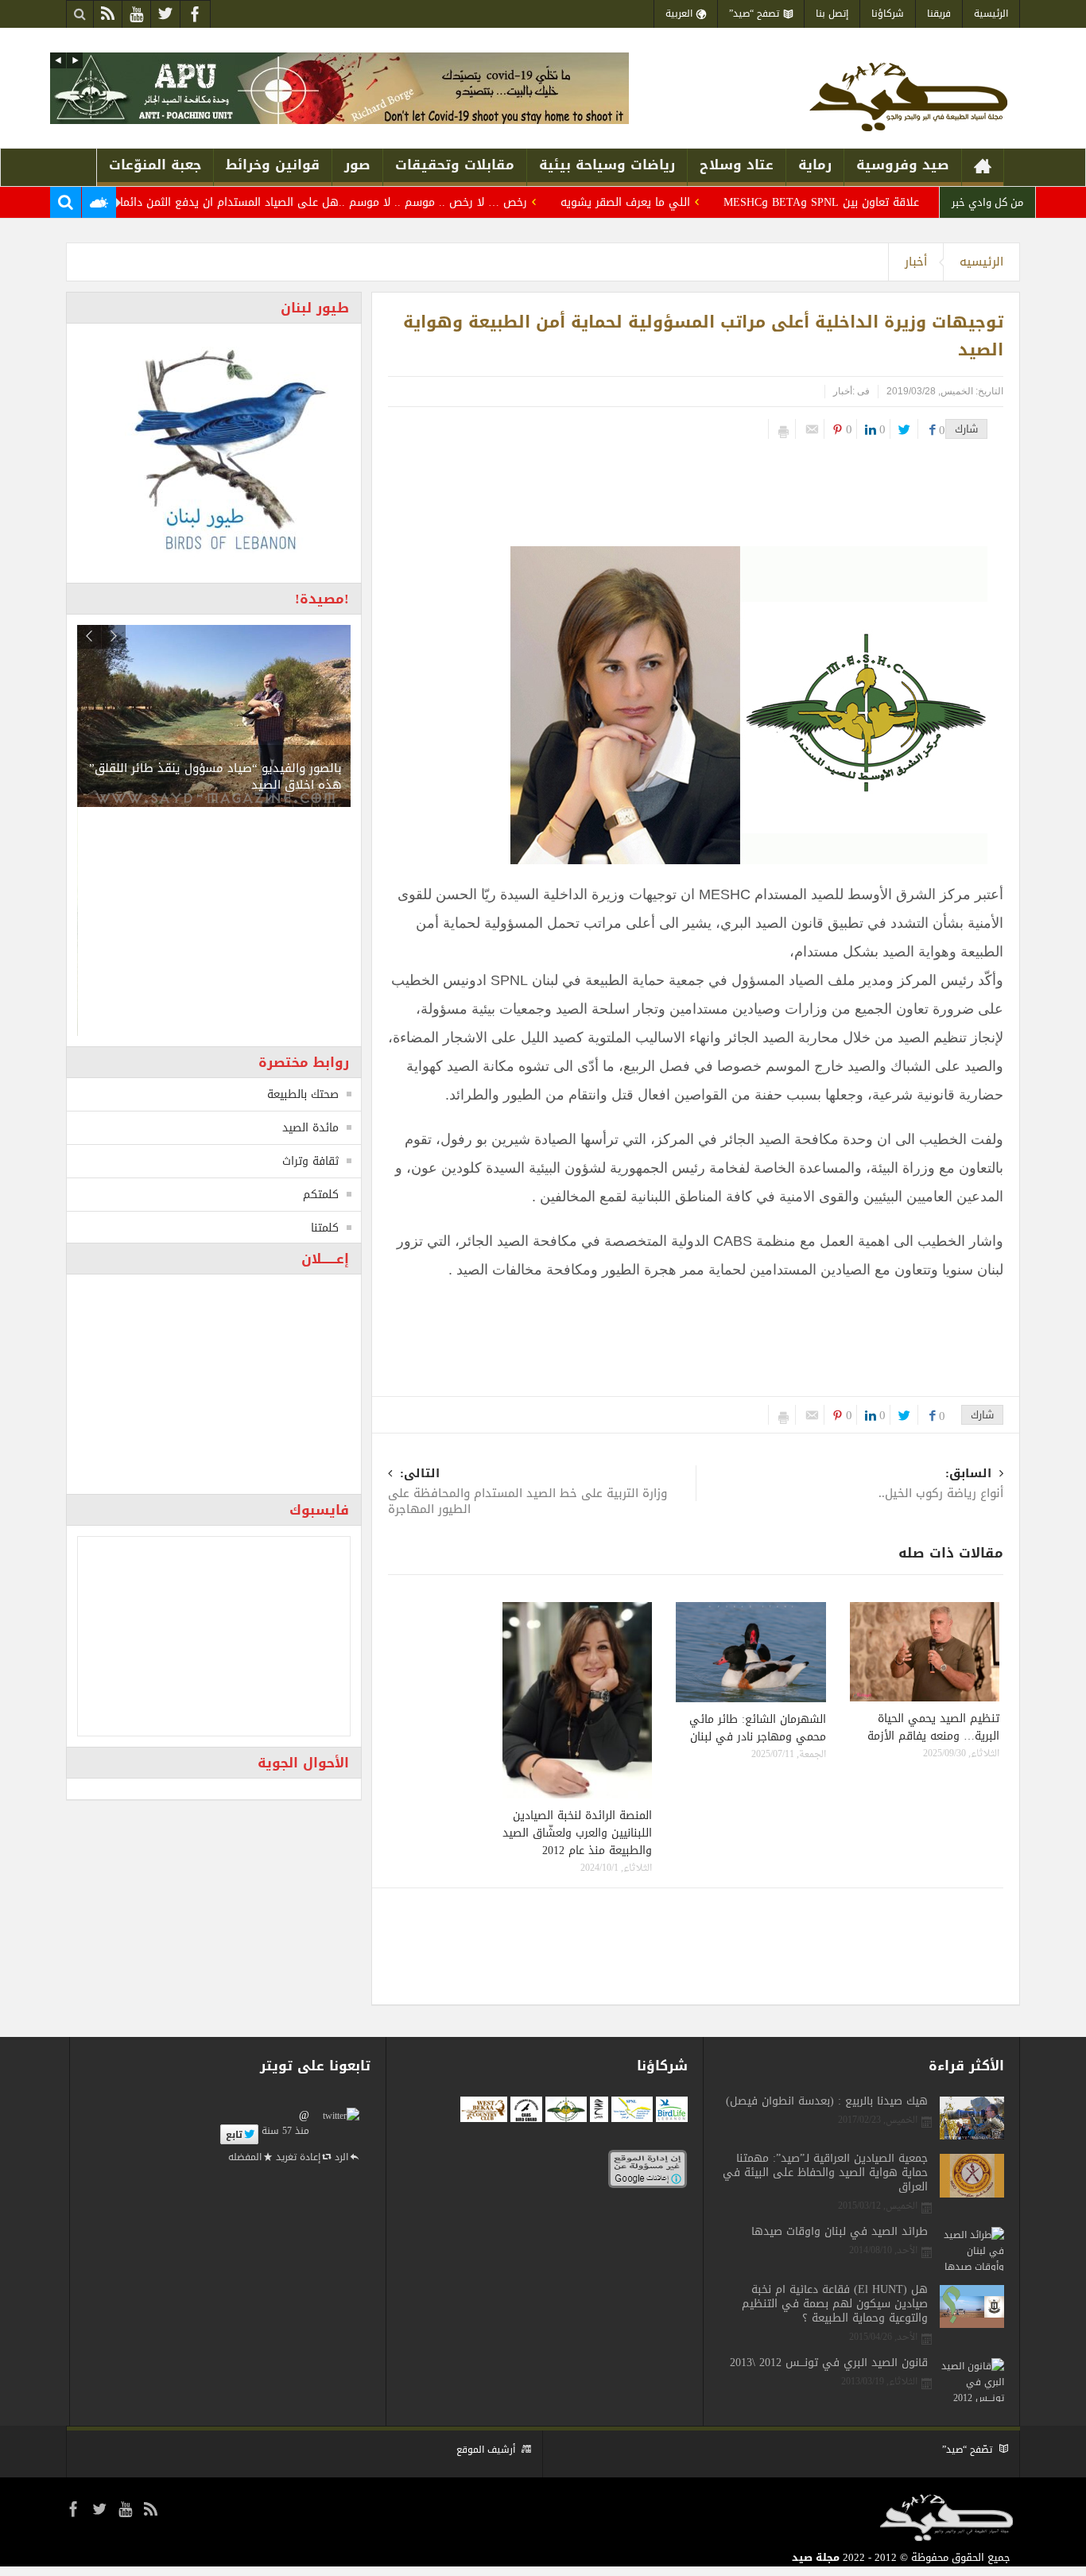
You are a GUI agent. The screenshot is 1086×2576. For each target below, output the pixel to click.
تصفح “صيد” (754, 14)
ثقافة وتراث (310, 1161)
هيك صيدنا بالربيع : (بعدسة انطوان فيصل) (827, 2101)
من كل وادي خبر (987, 202)
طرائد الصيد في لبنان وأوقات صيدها (840, 2232)
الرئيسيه (981, 262)
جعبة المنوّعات (155, 165)
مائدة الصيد (310, 1128)
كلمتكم (321, 1195)
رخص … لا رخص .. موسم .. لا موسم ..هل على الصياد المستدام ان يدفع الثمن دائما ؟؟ (365, 202)
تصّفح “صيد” (967, 2450)
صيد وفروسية (903, 165)
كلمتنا (325, 1228)
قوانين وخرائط (273, 165)
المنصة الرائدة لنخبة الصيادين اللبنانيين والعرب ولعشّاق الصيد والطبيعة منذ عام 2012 (577, 1833)
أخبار (916, 262)
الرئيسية (991, 14)
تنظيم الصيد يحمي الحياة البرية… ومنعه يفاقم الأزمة (933, 1727)
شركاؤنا (888, 14)
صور (357, 165)
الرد (341, 2157)
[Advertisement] (697, 487)
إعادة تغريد (298, 2157)
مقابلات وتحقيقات (455, 165)
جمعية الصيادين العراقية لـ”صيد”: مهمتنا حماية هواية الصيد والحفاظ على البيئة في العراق (825, 2173)
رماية (815, 165)
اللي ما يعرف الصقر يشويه (675, 202)
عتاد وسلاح (737, 165)
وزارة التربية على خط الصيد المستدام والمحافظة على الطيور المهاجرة (527, 1493)
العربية (679, 14)
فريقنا (939, 14)
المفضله (245, 2157)
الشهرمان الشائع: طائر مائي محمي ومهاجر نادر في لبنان (758, 1728)
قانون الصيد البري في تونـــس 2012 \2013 (829, 2363)
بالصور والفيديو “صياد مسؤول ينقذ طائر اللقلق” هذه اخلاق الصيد (215, 776)
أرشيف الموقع (486, 2450)
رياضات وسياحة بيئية (607, 165)
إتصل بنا (832, 14)
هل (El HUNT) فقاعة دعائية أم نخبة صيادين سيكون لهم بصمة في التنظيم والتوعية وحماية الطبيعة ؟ (835, 2304)
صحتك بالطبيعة (303, 1094)
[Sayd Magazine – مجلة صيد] (908, 96)
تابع (234, 2135)
